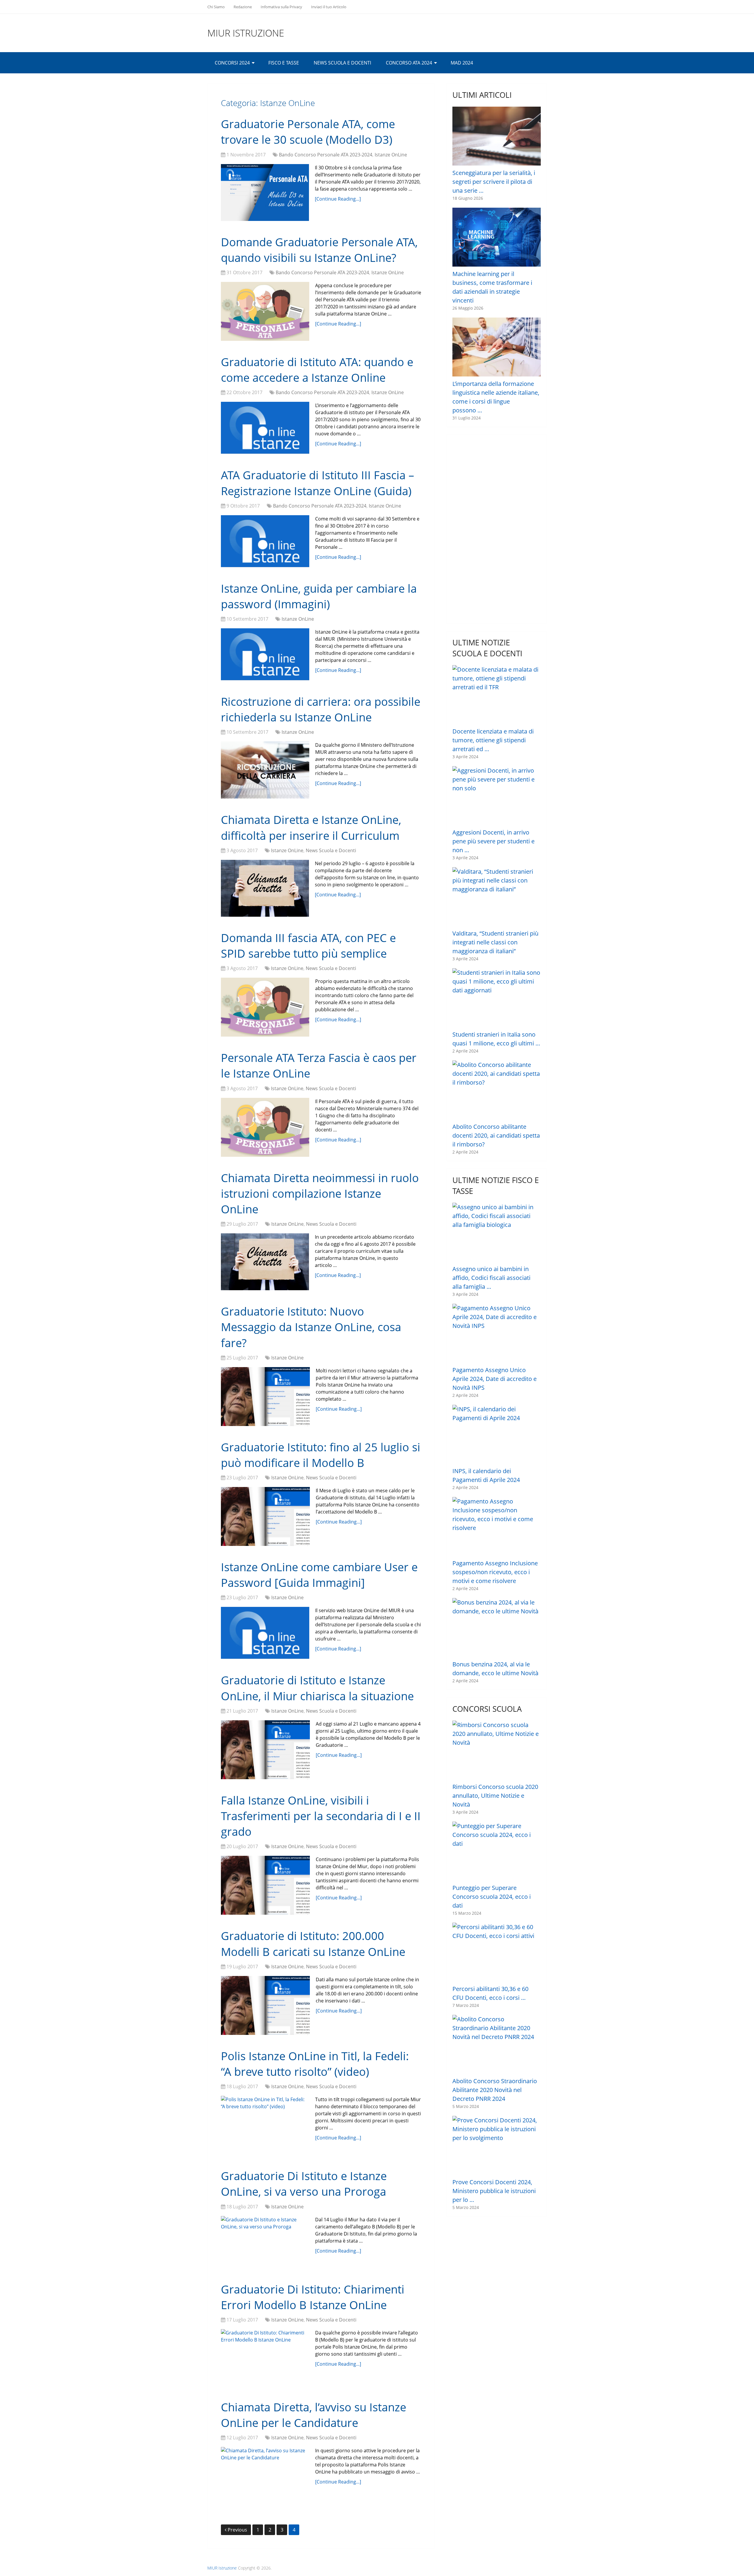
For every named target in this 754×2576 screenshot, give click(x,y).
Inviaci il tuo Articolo (329, 7)
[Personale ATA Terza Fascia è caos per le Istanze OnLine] (265, 1127)
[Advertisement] (497, 529)
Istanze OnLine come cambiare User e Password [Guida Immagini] (319, 1575)
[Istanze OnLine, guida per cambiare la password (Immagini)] (265, 654)
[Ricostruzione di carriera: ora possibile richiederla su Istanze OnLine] (265, 770)
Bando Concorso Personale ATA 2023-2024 (326, 155)
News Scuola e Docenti (342, 63)
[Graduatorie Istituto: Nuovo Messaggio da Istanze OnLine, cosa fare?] (265, 1397)
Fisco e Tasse (284, 63)
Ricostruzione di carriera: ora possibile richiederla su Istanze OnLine (321, 709)
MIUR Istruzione (246, 33)
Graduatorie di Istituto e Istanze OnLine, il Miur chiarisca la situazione (317, 1688)
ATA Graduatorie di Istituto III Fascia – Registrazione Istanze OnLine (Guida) (318, 483)
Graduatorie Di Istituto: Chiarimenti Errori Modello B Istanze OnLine (313, 2297)
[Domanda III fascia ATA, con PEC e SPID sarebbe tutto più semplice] (265, 1007)
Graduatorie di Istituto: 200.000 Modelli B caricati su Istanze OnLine (313, 1943)
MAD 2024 (462, 63)
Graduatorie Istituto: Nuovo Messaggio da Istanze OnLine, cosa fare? (311, 1327)
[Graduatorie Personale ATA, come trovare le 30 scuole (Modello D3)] (265, 193)
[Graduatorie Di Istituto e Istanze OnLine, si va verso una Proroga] (265, 2242)
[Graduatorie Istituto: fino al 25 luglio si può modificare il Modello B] (265, 1516)
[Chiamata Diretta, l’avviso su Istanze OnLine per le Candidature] (265, 2475)
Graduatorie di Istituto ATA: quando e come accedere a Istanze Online (317, 370)
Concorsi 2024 (232, 63)
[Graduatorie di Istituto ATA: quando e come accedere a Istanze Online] (265, 428)
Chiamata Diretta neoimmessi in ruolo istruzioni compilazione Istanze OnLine (320, 1193)
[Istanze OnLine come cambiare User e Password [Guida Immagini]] (265, 1633)
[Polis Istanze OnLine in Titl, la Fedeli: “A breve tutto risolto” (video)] (265, 2125)
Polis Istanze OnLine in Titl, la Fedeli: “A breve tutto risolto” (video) (315, 2064)
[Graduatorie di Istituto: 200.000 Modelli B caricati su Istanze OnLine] (265, 2005)
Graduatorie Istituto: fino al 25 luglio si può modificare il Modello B (321, 1455)
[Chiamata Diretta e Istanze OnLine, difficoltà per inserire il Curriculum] (265, 888)
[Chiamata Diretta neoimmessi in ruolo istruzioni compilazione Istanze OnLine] (265, 1262)
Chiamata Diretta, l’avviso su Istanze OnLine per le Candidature (314, 2415)
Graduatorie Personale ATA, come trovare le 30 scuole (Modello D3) (308, 132)
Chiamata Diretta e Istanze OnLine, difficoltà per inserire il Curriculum (311, 827)
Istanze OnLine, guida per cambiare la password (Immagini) (319, 596)
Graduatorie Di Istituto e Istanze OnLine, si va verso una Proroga (304, 2183)
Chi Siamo (216, 7)
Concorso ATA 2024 (409, 63)
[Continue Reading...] (338, 199)
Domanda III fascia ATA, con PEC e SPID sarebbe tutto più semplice (308, 945)
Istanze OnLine (391, 155)
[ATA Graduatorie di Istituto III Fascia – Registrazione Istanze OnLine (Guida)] (265, 541)
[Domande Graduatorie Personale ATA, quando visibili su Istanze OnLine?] (265, 311)
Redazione (243, 7)
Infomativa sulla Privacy (281, 7)
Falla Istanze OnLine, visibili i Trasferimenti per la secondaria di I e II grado (321, 1816)
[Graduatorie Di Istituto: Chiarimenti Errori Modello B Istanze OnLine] (265, 2358)
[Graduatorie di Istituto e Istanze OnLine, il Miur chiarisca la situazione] (265, 1750)
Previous (237, 2530)
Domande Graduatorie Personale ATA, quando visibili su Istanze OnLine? (319, 250)
